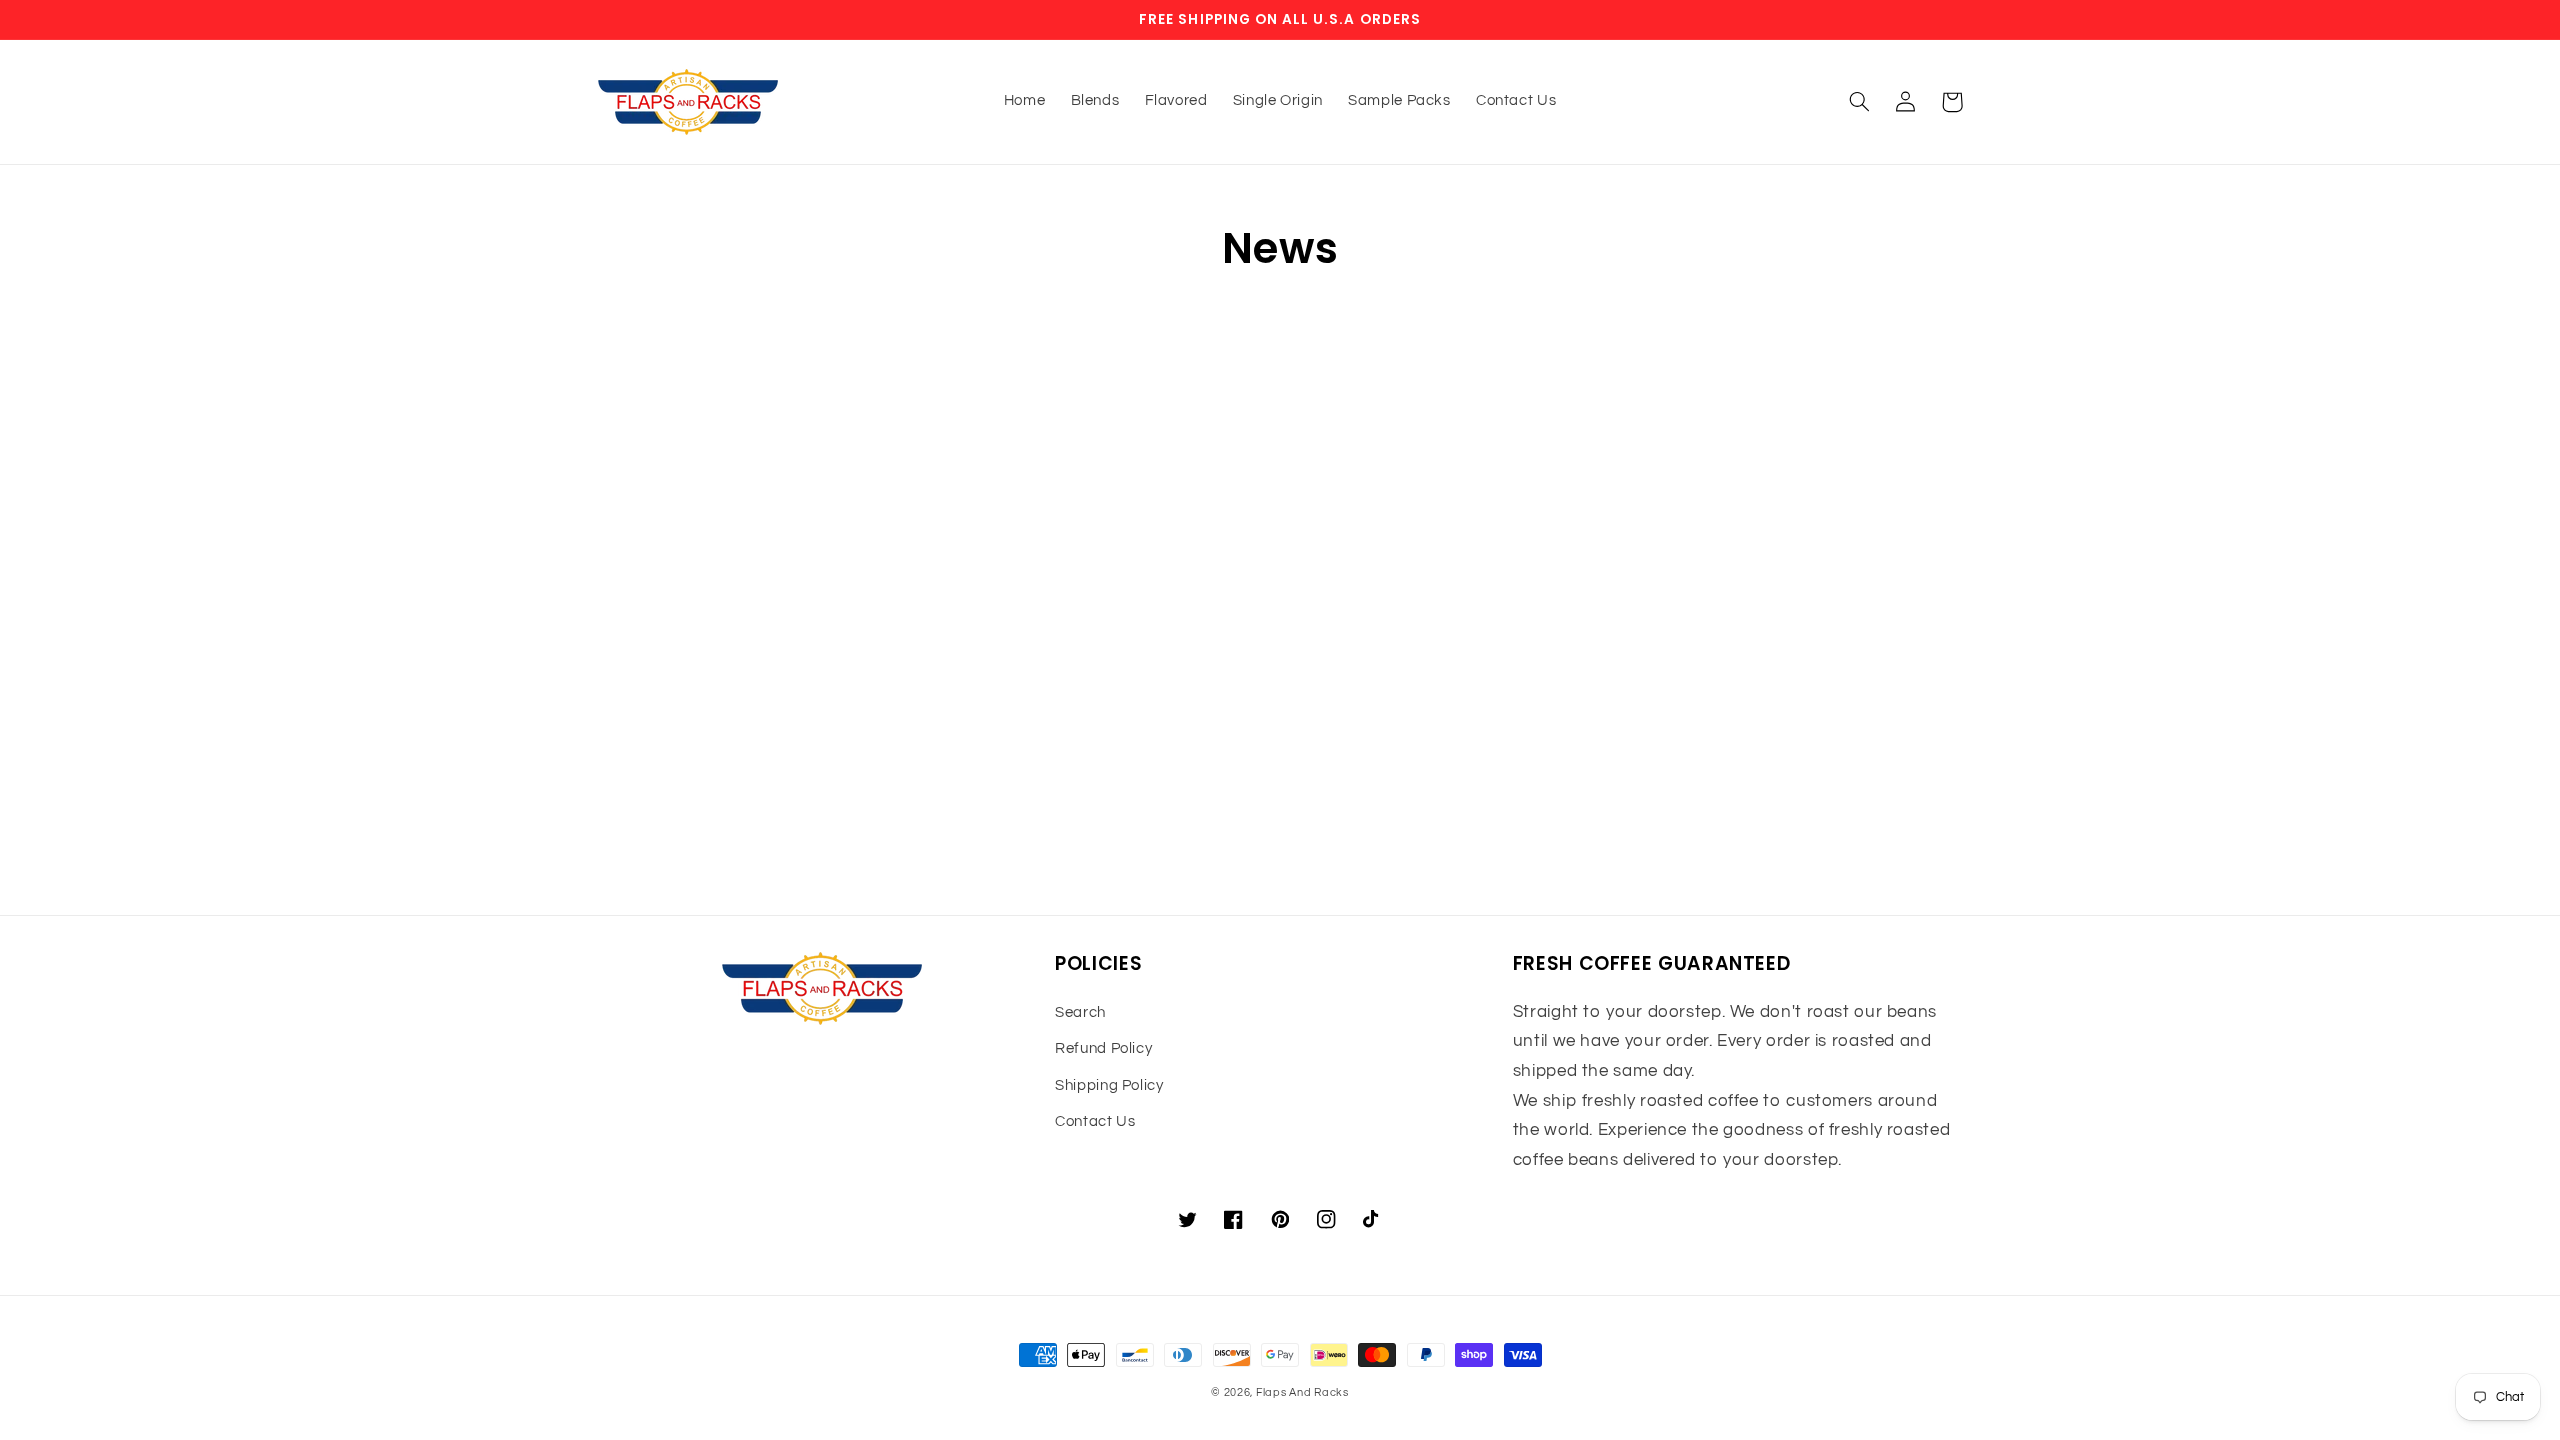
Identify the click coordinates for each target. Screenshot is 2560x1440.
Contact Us (1095, 1121)
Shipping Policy (1109, 1085)
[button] (1860, 102)
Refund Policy (1103, 1048)
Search (1080, 1012)
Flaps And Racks (1302, 1392)
